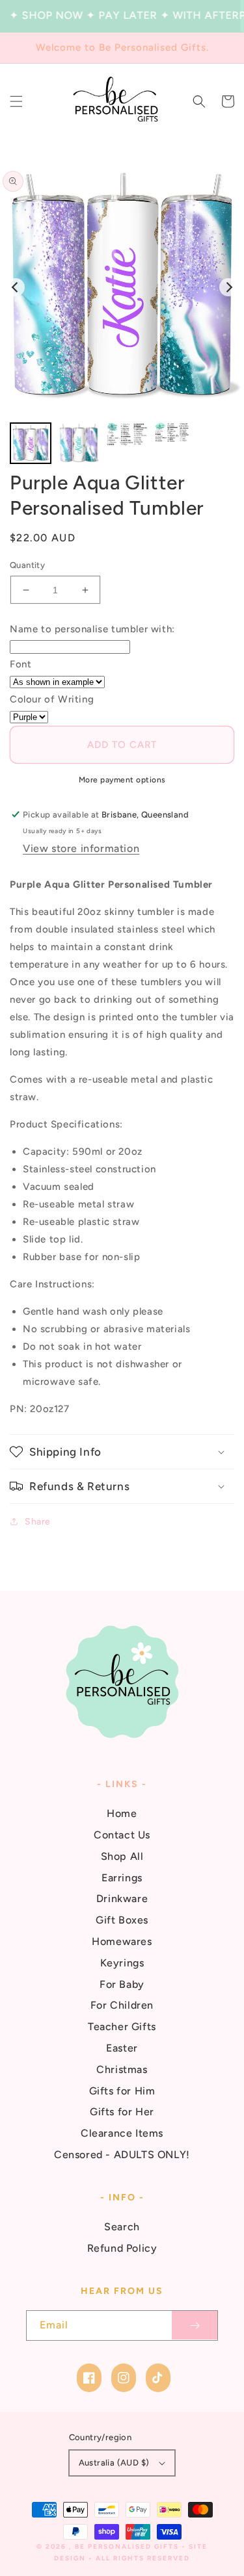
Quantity (27, 565)
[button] (16, 101)
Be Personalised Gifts (128, 2546)
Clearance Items (122, 2133)
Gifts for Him (122, 2091)
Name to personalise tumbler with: (92, 629)
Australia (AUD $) (114, 2463)
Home (122, 1813)
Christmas (122, 2069)
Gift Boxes (122, 1920)
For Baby (122, 1984)
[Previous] (16, 287)
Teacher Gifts (122, 2027)
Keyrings (122, 1963)
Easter (122, 2048)
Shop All (122, 1856)
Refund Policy (122, 2248)
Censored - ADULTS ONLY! (122, 2155)
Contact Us (122, 1835)
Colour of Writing (52, 699)
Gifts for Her (122, 2112)
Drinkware (122, 1899)
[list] (122, 288)
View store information (81, 848)
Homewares (122, 1941)
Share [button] (38, 1522)
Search (122, 2227)
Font (20, 664)
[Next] (228, 287)
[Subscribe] (195, 2325)
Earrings (122, 1878)
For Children (122, 2005)
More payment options (122, 780)
